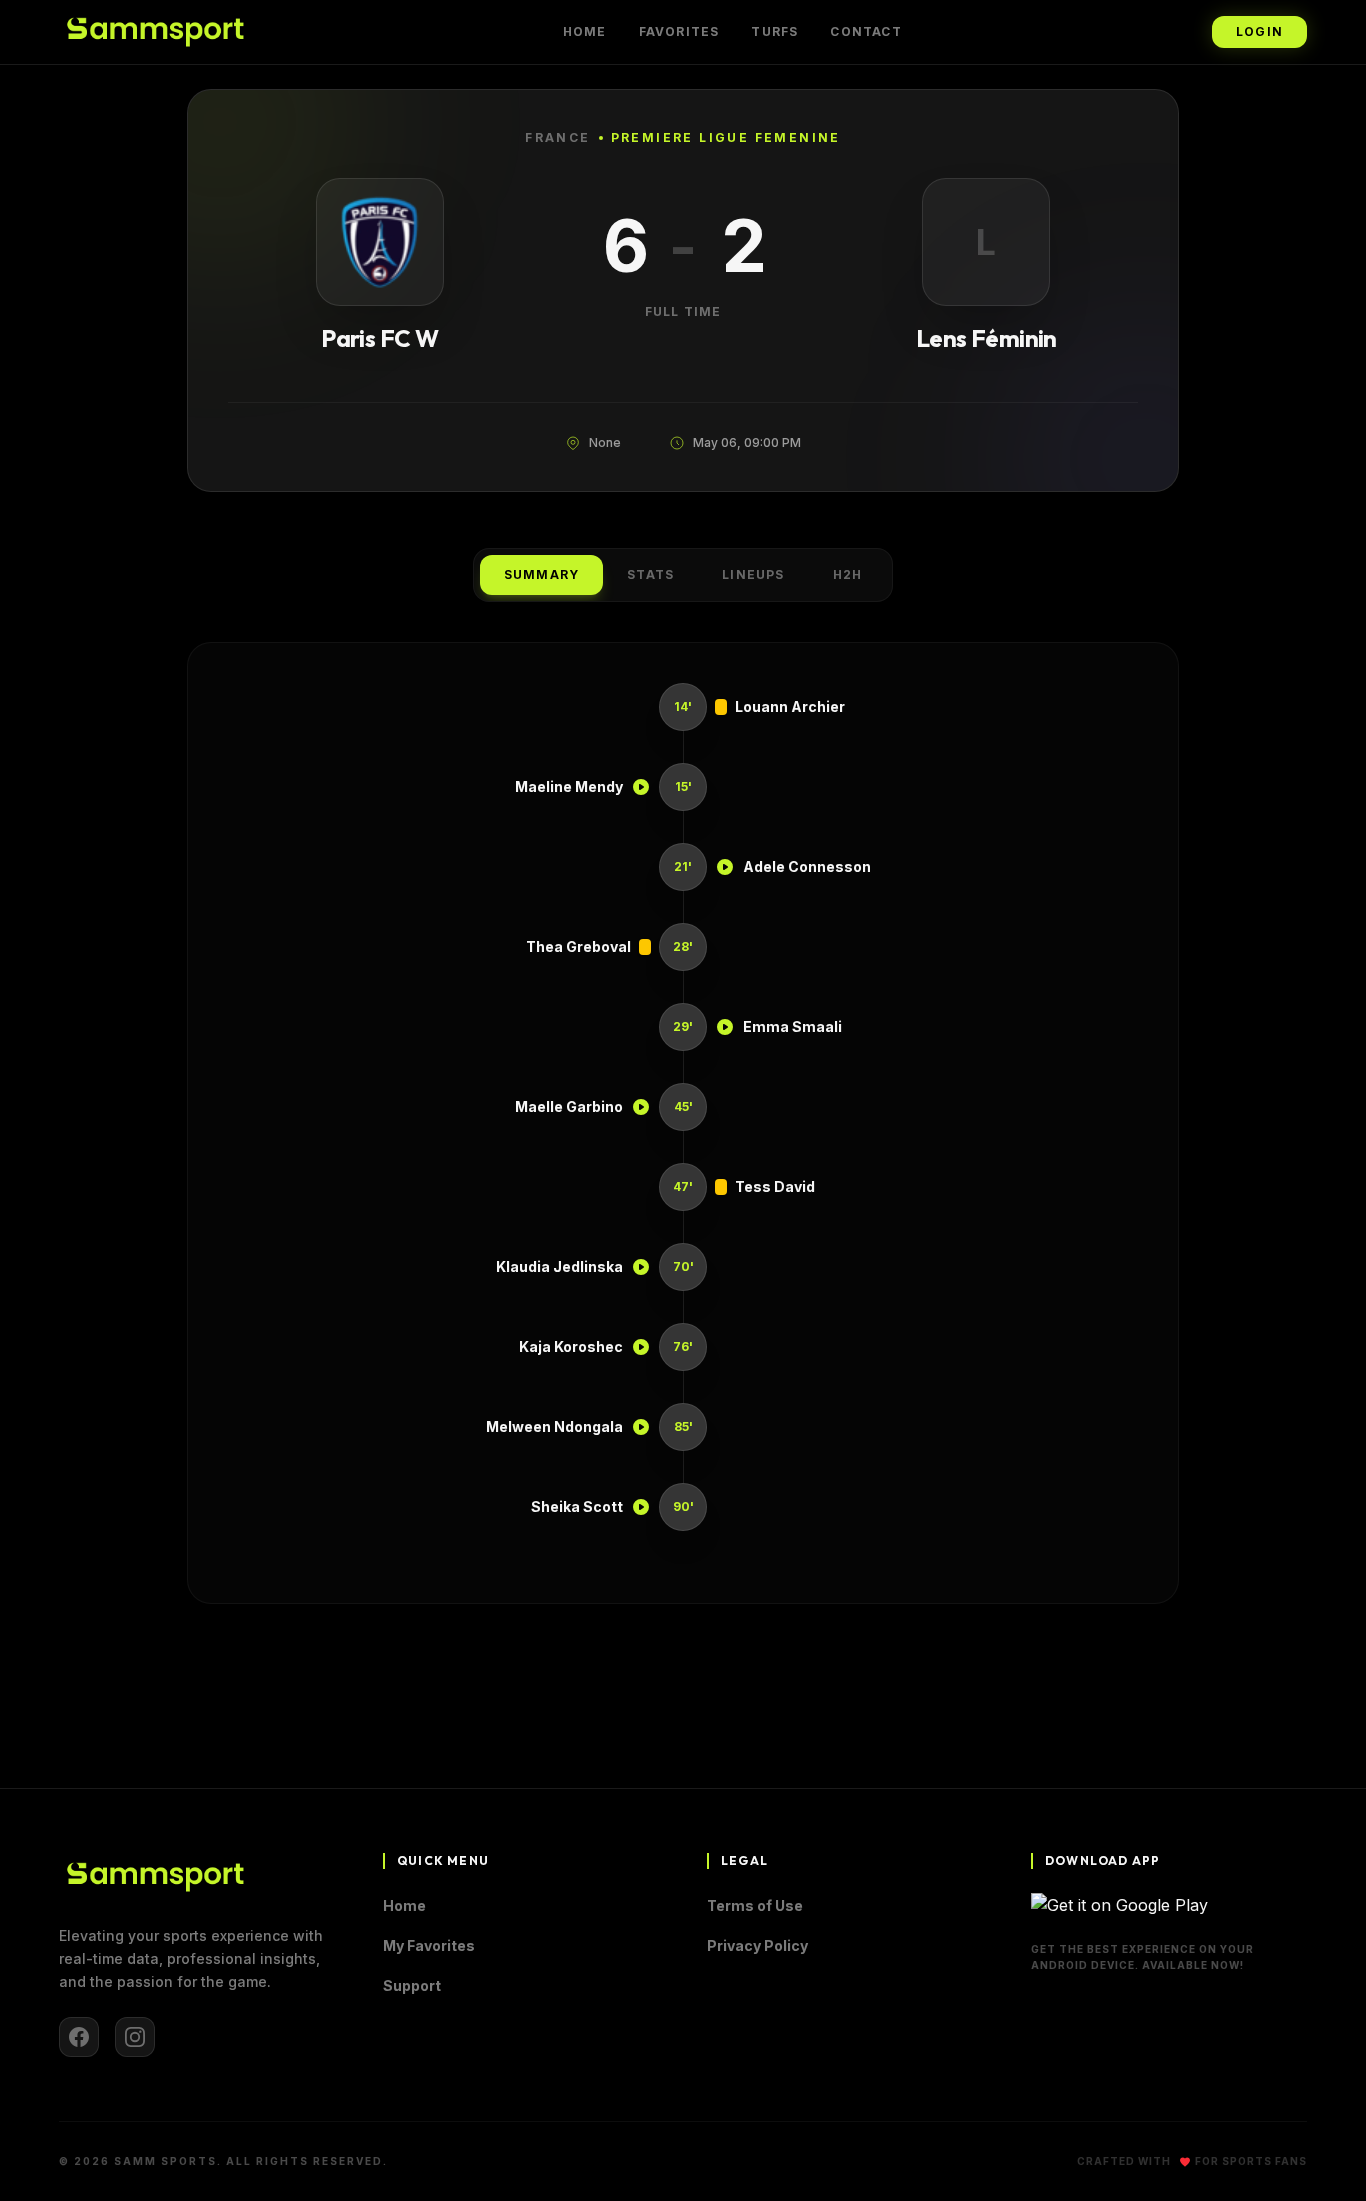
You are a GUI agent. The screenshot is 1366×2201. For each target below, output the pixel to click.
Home (585, 31)
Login (1259, 31)
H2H (848, 574)
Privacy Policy (757, 1945)
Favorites (679, 31)
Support (412, 1985)
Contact (865, 31)
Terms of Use (755, 1905)
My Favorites (429, 1945)
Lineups (753, 574)
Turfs (774, 31)
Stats (650, 574)
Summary (541, 574)
